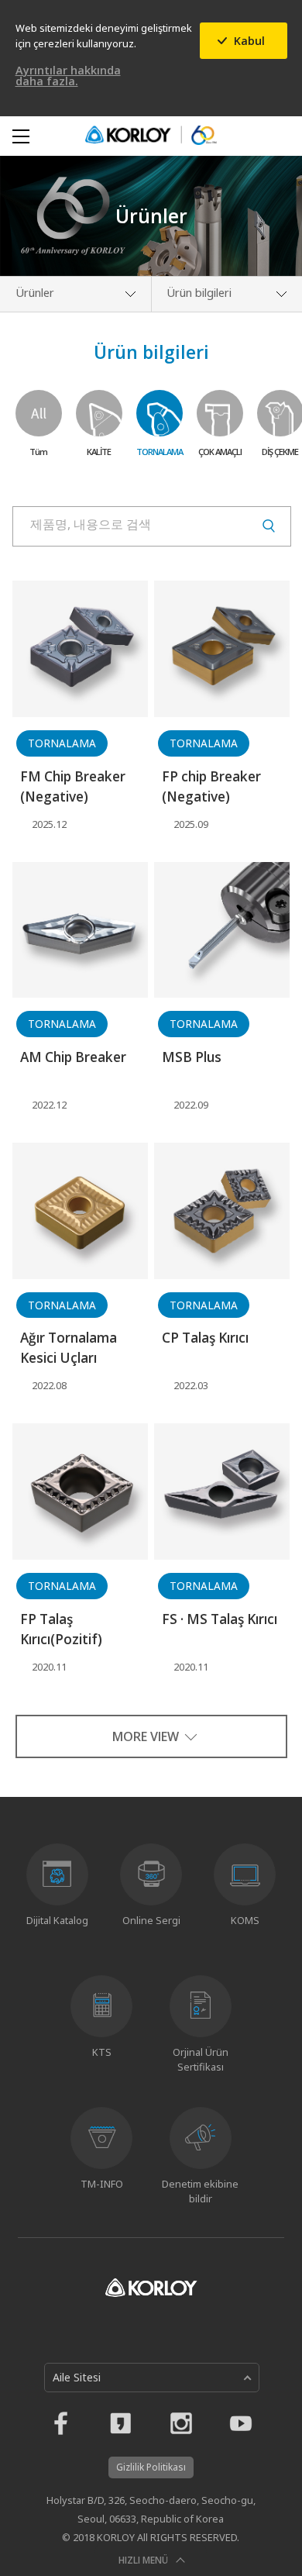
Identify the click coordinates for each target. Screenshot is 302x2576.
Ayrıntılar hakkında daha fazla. (68, 76)
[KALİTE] (99, 413)
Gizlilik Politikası (151, 2467)
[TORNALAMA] (160, 413)
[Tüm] (39, 413)
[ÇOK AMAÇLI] (220, 413)
